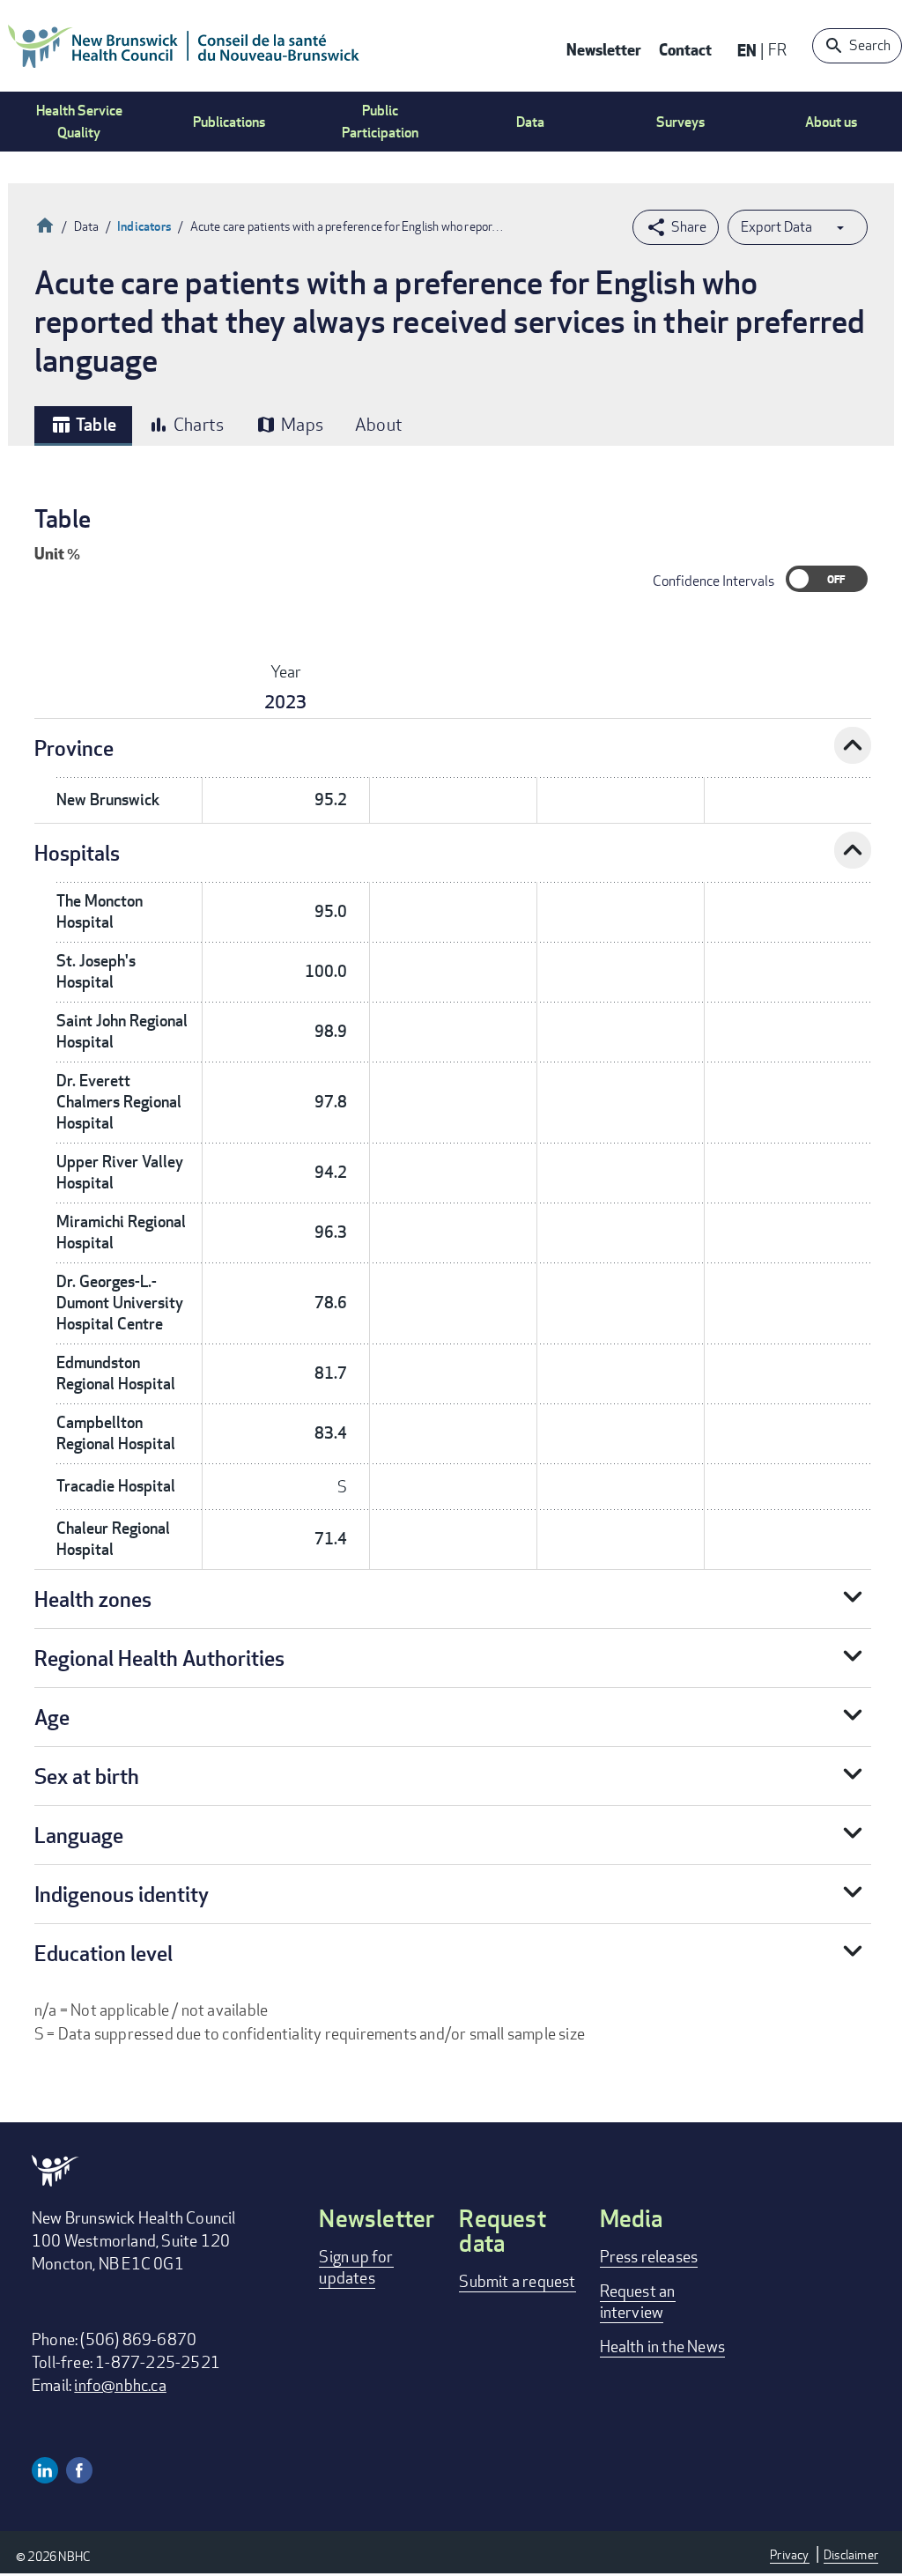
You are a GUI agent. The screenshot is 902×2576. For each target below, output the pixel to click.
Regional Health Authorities (159, 1658)
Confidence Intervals (713, 581)
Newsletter (604, 49)
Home (45, 223)
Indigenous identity (122, 1894)
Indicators (144, 226)
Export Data (776, 227)
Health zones (93, 1599)
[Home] (184, 46)
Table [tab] (83, 425)
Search (870, 45)
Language (79, 1835)
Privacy (789, 2554)
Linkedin (45, 2470)
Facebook (79, 2470)
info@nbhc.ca (120, 2385)
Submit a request (517, 2281)
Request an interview (638, 2301)
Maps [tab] (289, 424)
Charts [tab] (186, 424)
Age (52, 1717)
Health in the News (663, 2346)
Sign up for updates (356, 2267)
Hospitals (77, 852)
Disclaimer (851, 2554)
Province (74, 748)
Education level (104, 1953)
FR (777, 49)
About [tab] (379, 424)
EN (747, 50)
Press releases (649, 2256)
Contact (685, 49)
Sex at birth (87, 1776)
